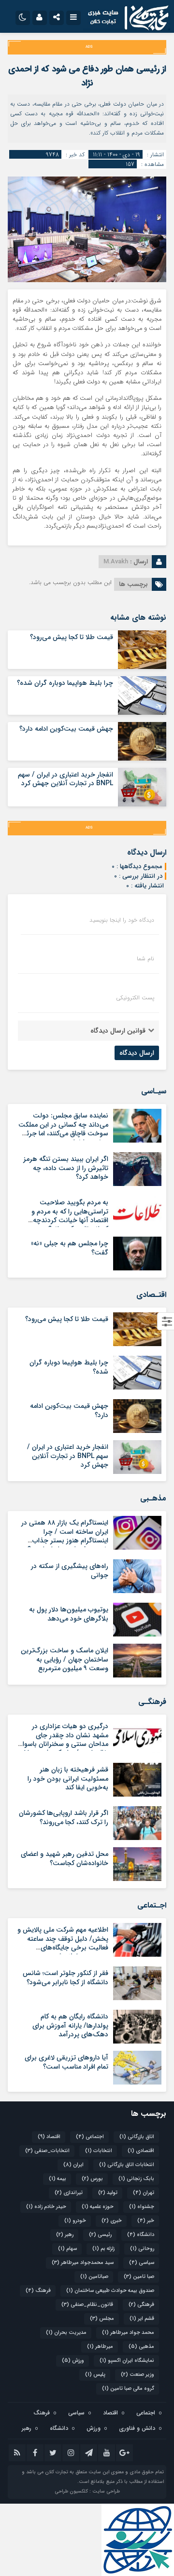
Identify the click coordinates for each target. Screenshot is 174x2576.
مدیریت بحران (66, 2333)
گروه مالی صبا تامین (128, 2389)
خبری (112, 2221)
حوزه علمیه (98, 2207)
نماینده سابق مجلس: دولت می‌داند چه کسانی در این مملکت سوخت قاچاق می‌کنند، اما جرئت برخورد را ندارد (63, 1129)
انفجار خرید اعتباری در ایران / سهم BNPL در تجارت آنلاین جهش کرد (65, 779)
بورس (92, 2179)
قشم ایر (142, 2319)
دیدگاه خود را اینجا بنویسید (122, 920)
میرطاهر (100, 2347)
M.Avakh (116, 562)
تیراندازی (69, 2193)
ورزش (73, 2361)
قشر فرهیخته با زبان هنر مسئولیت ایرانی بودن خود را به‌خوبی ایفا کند (68, 1778)
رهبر (65, 2235)
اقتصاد (49, 2137)
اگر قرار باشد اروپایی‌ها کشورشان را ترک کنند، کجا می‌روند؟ (64, 1817)
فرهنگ (38, 2291)
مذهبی (141, 2347)
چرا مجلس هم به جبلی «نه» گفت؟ (70, 1248)
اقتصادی (141, 2151)
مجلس (102, 2319)
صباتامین (94, 2277)
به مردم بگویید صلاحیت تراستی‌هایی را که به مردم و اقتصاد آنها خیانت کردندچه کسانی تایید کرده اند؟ (70, 1216)
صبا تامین (139, 2277)
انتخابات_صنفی (47, 2151)
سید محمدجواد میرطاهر (83, 2263)
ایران (73, 2165)
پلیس (95, 2375)
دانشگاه (141, 2235)
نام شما (145, 959)
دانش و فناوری (137, 2428)
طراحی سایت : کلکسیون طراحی (87, 2491)
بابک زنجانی (136, 2179)
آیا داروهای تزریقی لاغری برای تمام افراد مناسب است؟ (66, 2062)
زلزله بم (103, 2249)
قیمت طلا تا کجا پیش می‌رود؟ (72, 637)
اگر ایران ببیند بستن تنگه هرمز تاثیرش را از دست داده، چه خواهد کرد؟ (66, 1168)
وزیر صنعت (138, 2375)
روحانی (142, 2249)
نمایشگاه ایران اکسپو (127, 2361)
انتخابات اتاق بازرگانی (127, 2165)
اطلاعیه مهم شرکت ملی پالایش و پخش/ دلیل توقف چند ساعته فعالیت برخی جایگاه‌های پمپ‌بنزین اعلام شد (63, 1943)
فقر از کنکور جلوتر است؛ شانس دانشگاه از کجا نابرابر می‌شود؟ (65, 1977)
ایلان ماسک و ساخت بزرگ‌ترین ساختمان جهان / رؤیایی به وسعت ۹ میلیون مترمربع (65, 1659)
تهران (144, 2193)
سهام (67, 2249)
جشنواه (142, 2207)
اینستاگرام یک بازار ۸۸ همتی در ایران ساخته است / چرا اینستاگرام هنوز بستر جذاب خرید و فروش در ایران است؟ (65, 1536)
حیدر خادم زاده (46, 2207)
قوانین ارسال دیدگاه (118, 1031)
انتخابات (99, 2151)
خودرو (75, 2221)
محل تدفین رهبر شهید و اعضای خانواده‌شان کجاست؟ (65, 1858)
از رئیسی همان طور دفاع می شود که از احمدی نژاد (87, 76)
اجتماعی (90, 2137)
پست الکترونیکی (135, 998)
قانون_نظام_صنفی (87, 2305)
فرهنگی (141, 2305)
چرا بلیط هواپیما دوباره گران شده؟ (65, 683)
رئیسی (100, 2235)
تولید (108, 2193)
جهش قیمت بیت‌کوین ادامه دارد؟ (66, 729)
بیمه (58, 2179)
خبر (146, 2221)
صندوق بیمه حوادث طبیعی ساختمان (110, 2291)
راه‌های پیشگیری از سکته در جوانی (70, 1570)
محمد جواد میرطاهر (128, 2333)
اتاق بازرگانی (137, 2137)
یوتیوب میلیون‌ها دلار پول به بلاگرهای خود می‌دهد (69, 1614)
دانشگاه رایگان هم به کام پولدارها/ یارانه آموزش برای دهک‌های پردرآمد (70, 2025)
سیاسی (142, 2263)
